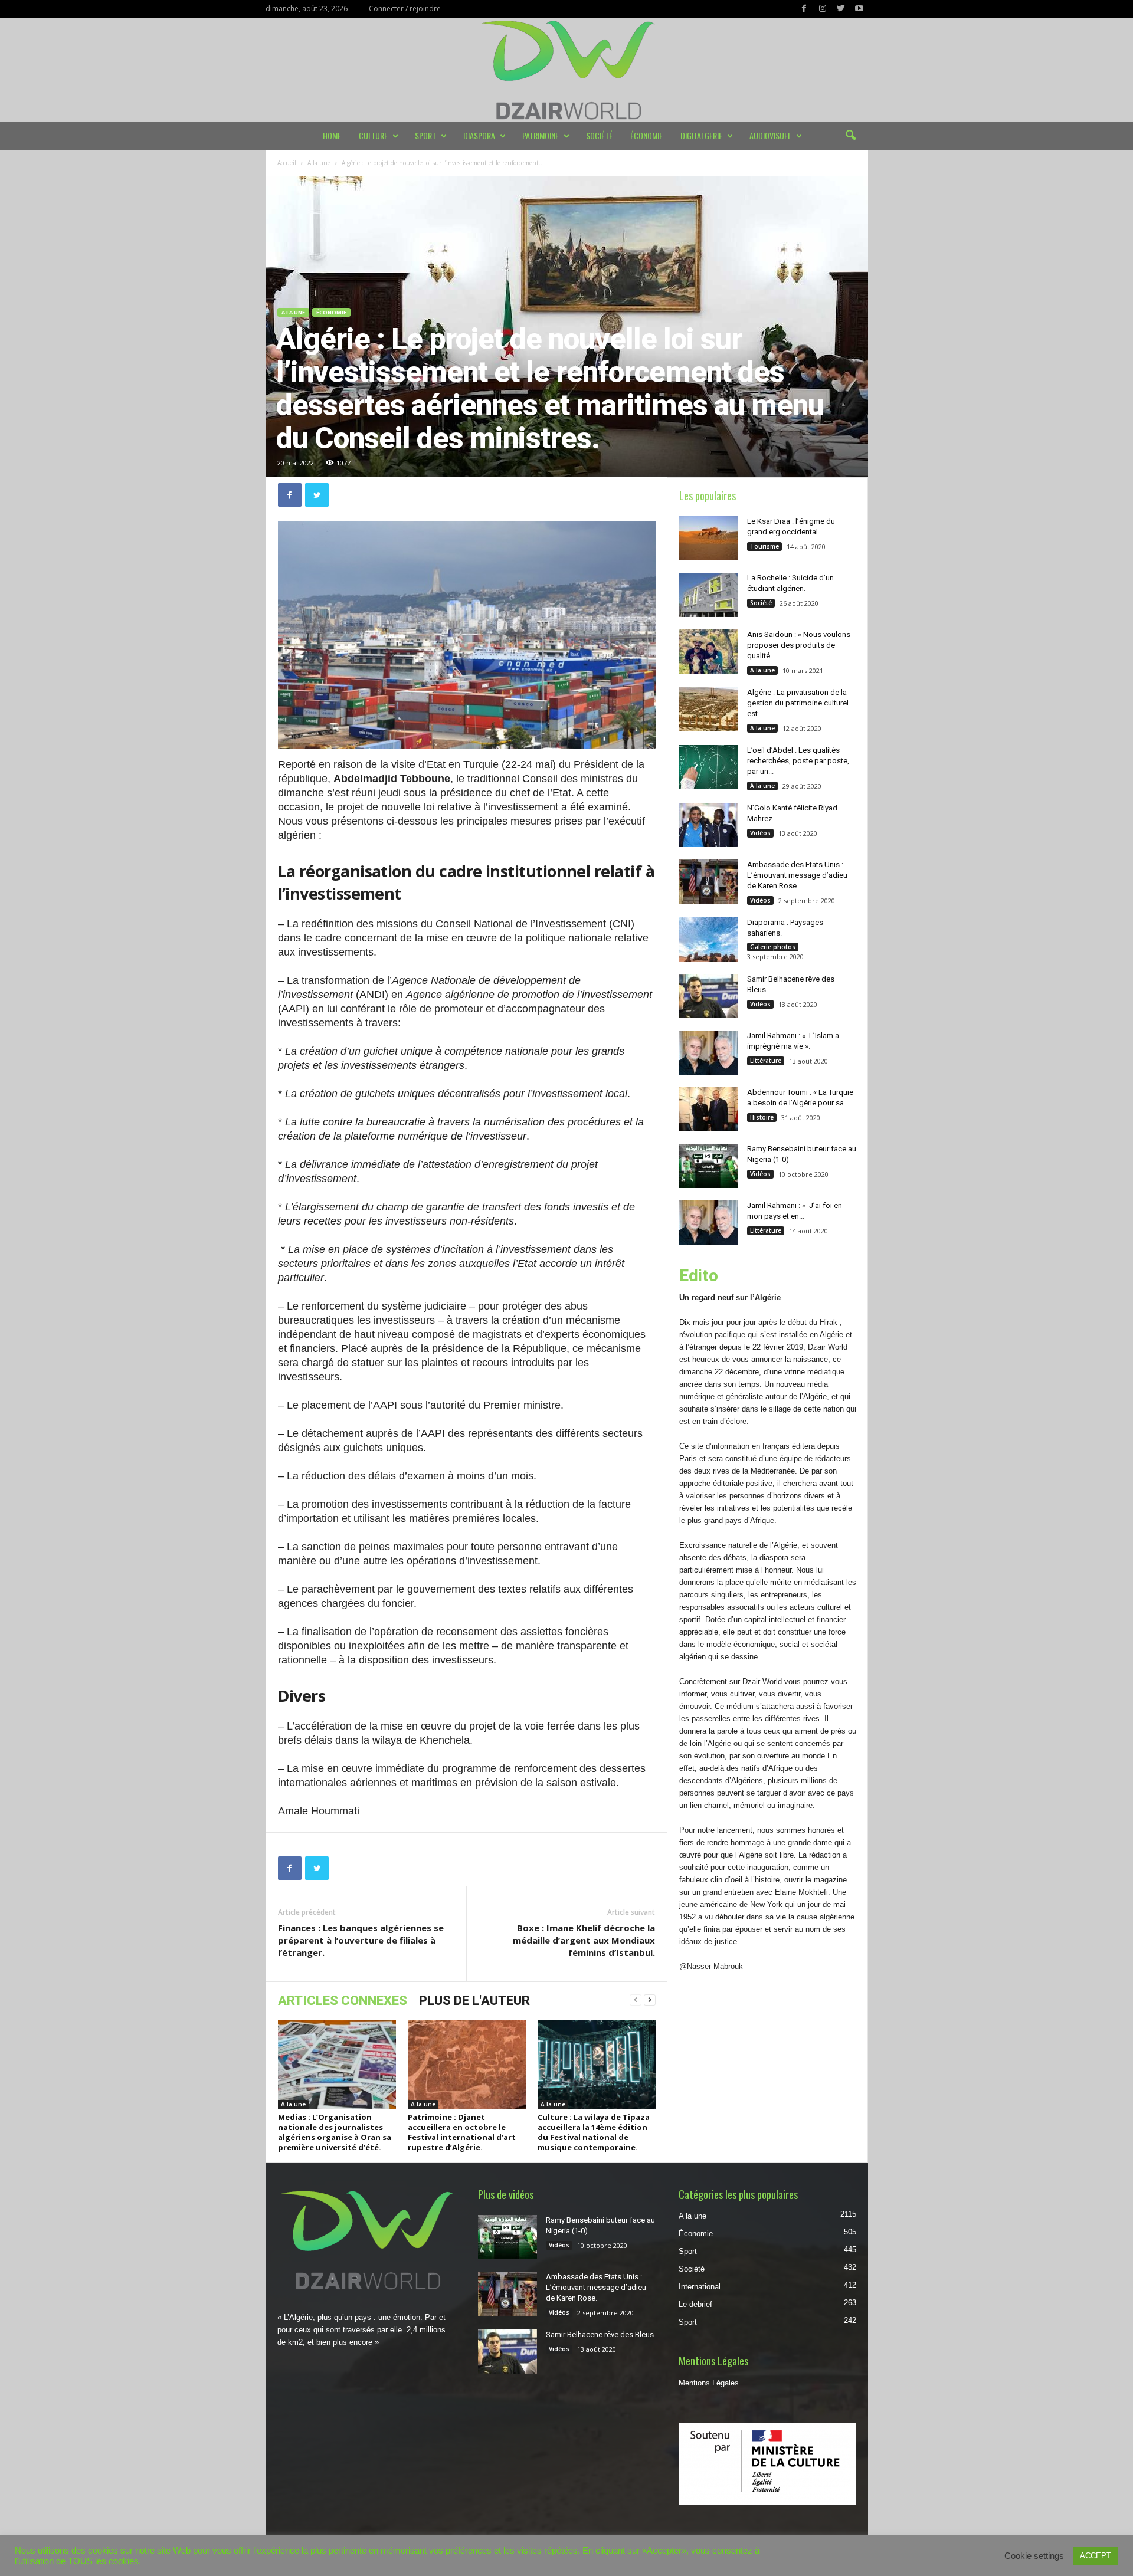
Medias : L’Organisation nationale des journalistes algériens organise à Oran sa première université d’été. (335, 2132)
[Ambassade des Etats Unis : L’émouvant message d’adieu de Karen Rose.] (709, 882)
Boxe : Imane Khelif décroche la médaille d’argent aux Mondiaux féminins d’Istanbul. (584, 1940)
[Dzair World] (566, 70)
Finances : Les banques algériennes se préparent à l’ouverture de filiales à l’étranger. (361, 1940)
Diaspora (479, 135)
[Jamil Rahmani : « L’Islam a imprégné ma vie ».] (709, 1053)
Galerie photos (773, 947)
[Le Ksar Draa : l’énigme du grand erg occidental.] (709, 538)
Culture (373, 135)
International (700, 2287)
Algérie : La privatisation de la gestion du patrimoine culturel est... (798, 703)
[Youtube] (859, 9)
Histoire (762, 1117)
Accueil (287, 163)
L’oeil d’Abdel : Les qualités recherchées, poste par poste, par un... (798, 761)
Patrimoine (541, 135)
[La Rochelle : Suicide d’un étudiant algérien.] (709, 595)
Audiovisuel (770, 135)
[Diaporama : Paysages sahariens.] (709, 939)
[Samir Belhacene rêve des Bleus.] (709, 996)
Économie (646, 135)
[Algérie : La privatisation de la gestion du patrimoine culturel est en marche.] (709, 709)
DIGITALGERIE (701, 135)
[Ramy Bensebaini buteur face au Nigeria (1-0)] (709, 1166)
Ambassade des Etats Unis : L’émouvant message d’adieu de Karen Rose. (797, 875)
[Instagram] (823, 9)
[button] (850, 136)
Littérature (766, 1061)
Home (332, 135)
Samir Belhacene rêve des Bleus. (601, 2334)
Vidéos (760, 833)
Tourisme (764, 546)
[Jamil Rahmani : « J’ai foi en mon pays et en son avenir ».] (709, 1223)
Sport (425, 135)
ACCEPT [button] (1096, 2556)
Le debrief (695, 2304)
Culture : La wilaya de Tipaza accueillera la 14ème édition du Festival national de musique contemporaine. (594, 2132)
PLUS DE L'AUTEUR (474, 2001)
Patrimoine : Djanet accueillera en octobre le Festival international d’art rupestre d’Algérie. (462, 2132)
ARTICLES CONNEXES (343, 2001)
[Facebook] (804, 9)
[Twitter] (841, 9)
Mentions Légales (709, 2383)
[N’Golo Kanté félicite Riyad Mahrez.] (709, 825)
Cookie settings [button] (1034, 2556)
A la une (319, 163)
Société (599, 135)
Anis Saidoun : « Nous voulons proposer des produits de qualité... (799, 645)
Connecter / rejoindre (405, 9)
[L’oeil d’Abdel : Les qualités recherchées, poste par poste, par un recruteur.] (709, 767)
